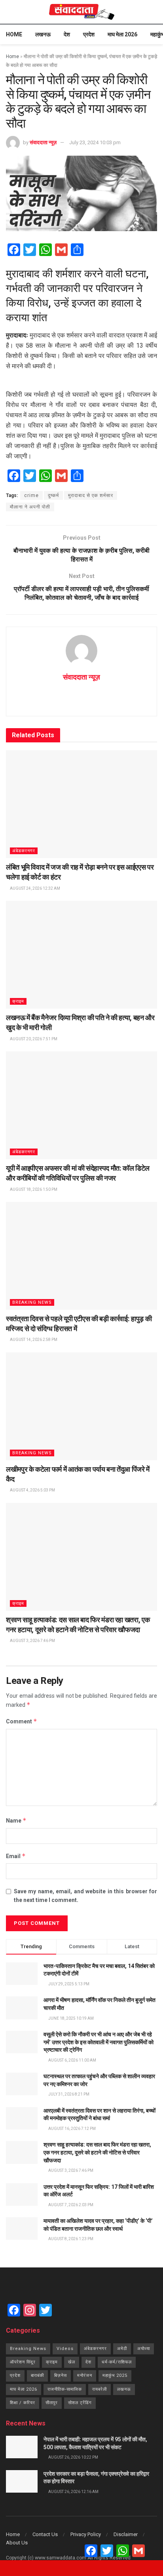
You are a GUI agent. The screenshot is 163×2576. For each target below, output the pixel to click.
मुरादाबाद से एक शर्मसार (91, 495)
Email (16, 1856)
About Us (17, 2543)
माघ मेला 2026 (122, 34)
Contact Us (45, 2534)
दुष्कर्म (53, 495)
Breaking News (32, 1302)
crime (31, 495)
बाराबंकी (37, 2375)
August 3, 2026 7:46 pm (32, 1641)
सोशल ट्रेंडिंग (80, 2403)
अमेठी (122, 2349)
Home (14, 34)
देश (67, 34)
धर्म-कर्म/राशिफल (117, 2362)
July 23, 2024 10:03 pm (95, 142)
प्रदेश (89, 34)
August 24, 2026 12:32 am (35, 888)
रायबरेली (100, 2389)
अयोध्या (144, 2349)
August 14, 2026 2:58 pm (33, 1340)
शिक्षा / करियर (23, 2403)
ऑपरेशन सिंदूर (23, 2362)
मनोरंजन (85, 2375)
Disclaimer (126, 2534)
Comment (22, 1721)
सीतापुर (52, 2403)
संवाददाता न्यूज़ (43, 142)
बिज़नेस (61, 2375)
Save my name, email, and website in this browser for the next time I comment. (85, 1896)
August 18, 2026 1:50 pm (33, 1189)
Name (16, 1820)
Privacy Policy (86, 2534)
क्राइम (18, 1001)
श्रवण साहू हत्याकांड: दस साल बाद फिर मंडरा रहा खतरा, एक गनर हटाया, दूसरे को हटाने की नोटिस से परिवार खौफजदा (97, 2152)
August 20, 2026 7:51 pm (33, 1039)
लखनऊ (43, 34)
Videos (65, 2349)
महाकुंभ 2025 (115, 2375)
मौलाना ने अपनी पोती (30, 507)
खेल (72, 2362)
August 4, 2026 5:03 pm (32, 1490)
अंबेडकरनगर (24, 851)
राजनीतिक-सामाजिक (65, 2389)
